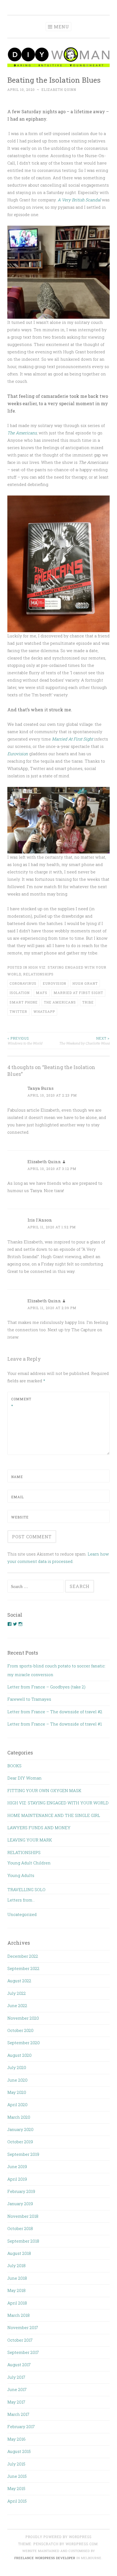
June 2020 (17, 2080)
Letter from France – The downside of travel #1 (55, 1724)
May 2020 (17, 2092)
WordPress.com (82, 2544)
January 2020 (20, 2129)
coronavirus (23, 983)
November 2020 (23, 2018)
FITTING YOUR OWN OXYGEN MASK (44, 1790)
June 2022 (17, 2005)
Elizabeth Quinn (59, 89)
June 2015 (17, 2476)
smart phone (24, 1002)
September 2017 (23, 2352)
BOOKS (14, 1766)
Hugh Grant (85, 983)
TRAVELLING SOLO (26, 1890)
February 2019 (21, 2191)
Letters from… (21, 1900)
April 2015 (17, 2501)
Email (18, 1497)
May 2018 (16, 2290)
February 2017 (21, 2426)
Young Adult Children (29, 1863)
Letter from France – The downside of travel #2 (55, 1712)
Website (20, 1517)
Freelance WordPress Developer (45, 2558)
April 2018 (17, 2303)
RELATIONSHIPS (38, 974)
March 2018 (19, 2315)
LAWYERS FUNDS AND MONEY (39, 1828)
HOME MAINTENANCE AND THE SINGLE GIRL (54, 1815)
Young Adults (21, 1875)
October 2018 (20, 2228)
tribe (88, 1002)
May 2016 (16, 2439)
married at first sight (78, 993)
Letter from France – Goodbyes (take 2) (46, 1687)
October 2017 (20, 2340)
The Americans (22, 433)
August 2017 (19, 2365)
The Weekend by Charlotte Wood (84, 1041)
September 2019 (23, 2154)
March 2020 (19, 2117)
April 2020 (17, 2105)
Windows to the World (25, 1041)
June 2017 (17, 2389)
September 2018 (23, 2241)
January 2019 (20, 2204)
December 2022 (23, 1956)
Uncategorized (22, 1914)
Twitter (18, 1011)
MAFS (42, 993)
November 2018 (23, 2216)
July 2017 (16, 2377)
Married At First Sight (73, 739)
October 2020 (20, 2030)
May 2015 (16, 2488)
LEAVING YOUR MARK (30, 1840)
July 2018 (16, 2265)
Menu (61, 27)
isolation (20, 993)
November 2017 (23, 2327)
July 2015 (16, 2464)
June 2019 (17, 2166)
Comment (21, 1402)
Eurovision (18, 754)
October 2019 (20, 2142)
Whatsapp (44, 1011)
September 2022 (23, 1968)
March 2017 (18, 2414)
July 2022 (17, 1993)
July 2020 (17, 2067)
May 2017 (16, 2402)
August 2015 (19, 2451)
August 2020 (19, 2055)
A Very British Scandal (80, 200)
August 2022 (19, 1981)
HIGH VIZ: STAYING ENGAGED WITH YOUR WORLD (58, 1803)
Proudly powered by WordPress (59, 2537)
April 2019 (17, 2179)
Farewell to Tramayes (29, 1699)
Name (17, 1477)
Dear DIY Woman (24, 1778)
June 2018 (17, 2278)
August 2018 (19, 2253)
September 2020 (24, 2043)
